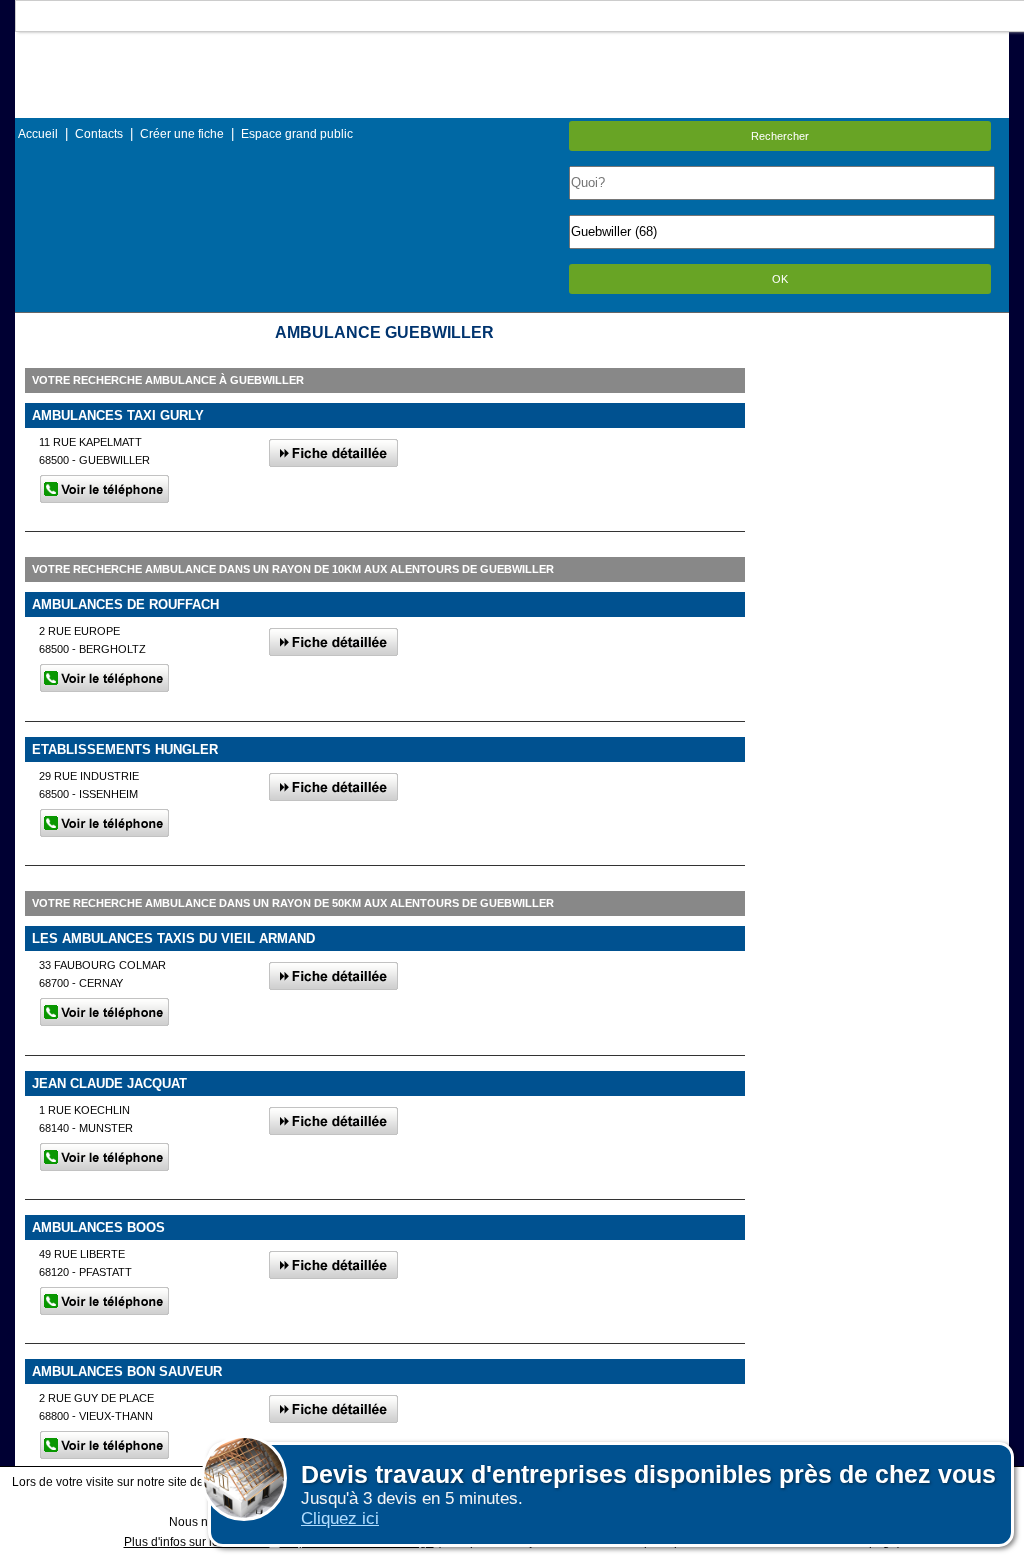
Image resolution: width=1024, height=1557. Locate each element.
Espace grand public (297, 134)
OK (780, 279)
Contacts (99, 134)
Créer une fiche (182, 134)
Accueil (38, 134)
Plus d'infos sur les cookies (197, 1542)
